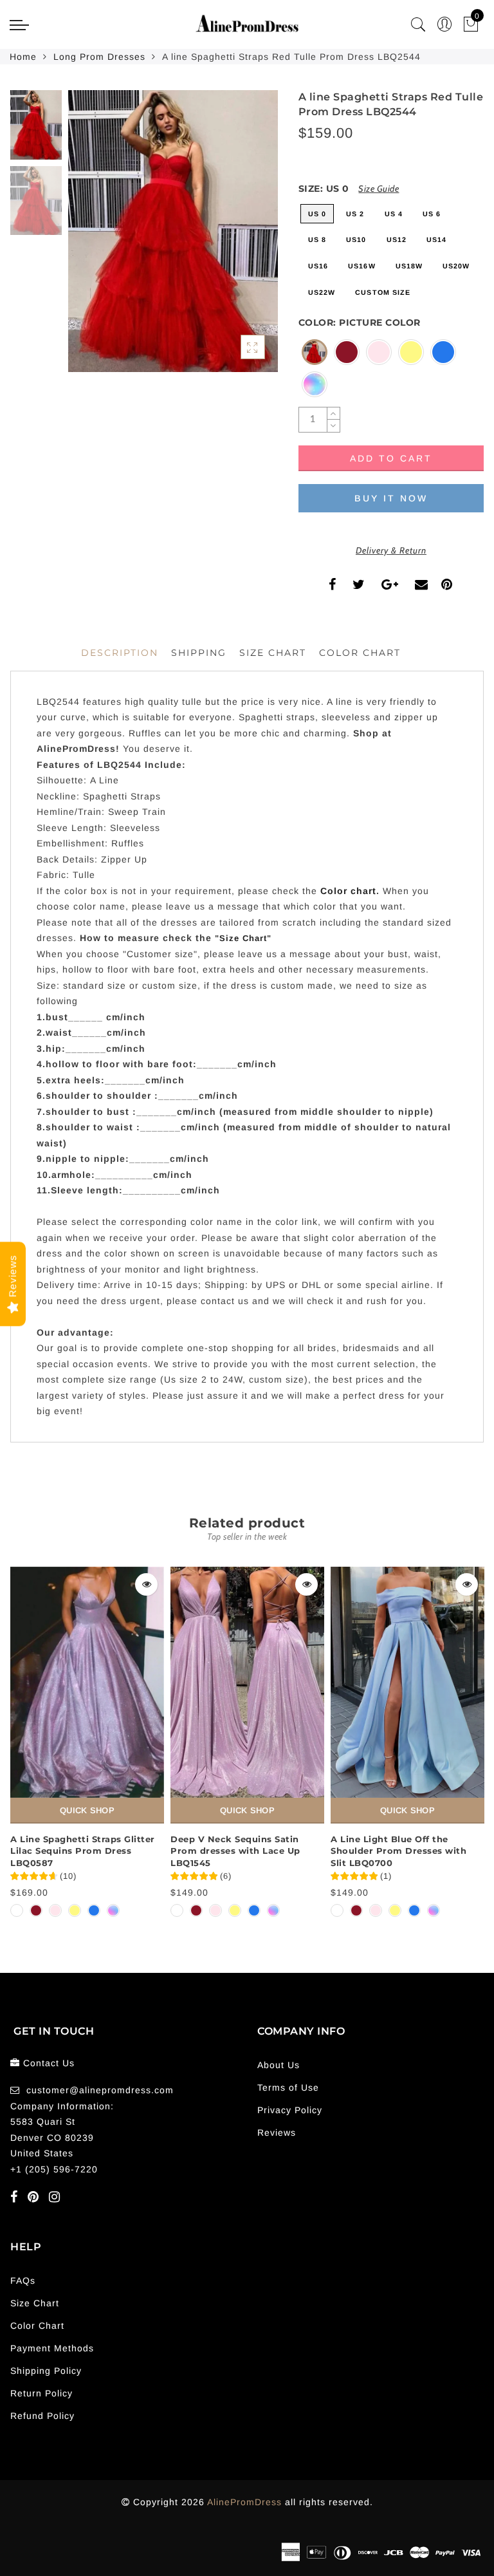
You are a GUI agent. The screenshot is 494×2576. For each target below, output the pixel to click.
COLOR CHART (360, 653)
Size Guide (379, 189)
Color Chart (37, 2326)
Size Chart (273, 653)
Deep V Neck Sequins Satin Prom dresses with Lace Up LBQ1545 (235, 1851)
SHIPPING (199, 653)
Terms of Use (288, 2087)
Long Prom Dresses (99, 57)
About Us (279, 2065)
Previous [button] (92, 238)
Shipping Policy (46, 2371)
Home (23, 57)
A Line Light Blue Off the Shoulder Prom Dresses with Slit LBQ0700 (398, 1851)
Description (120, 653)
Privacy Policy (290, 2110)
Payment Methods (52, 2348)
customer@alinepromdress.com (100, 2090)
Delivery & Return (391, 550)
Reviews (277, 2133)
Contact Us (49, 2063)
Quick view (146, 1584)
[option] (173, 231)
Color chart (348, 891)
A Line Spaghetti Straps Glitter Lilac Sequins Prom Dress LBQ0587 (83, 1851)
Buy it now (391, 498)
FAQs (23, 2281)
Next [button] (238, 238)
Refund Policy (42, 2416)
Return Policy (41, 2393)
